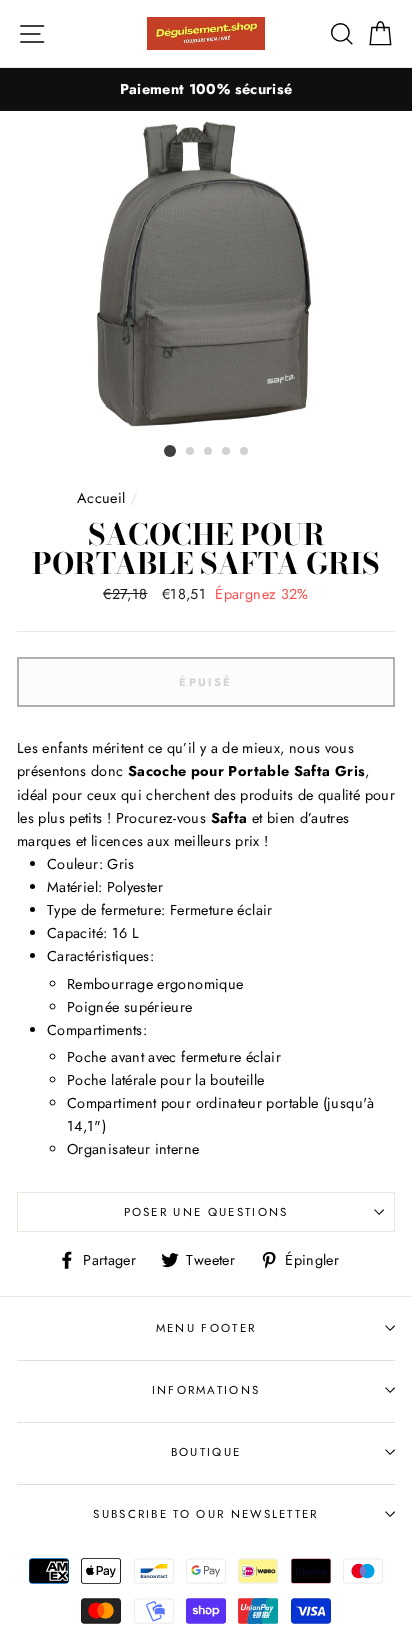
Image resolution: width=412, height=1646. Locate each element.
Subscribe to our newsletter (205, 1514)
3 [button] (209, 452)
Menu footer (206, 1328)
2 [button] (191, 452)
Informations (206, 1390)
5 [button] (245, 452)
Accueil (101, 498)
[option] (206, 89)
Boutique (206, 1452)
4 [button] (227, 452)
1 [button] (170, 451)
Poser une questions (206, 1212)
